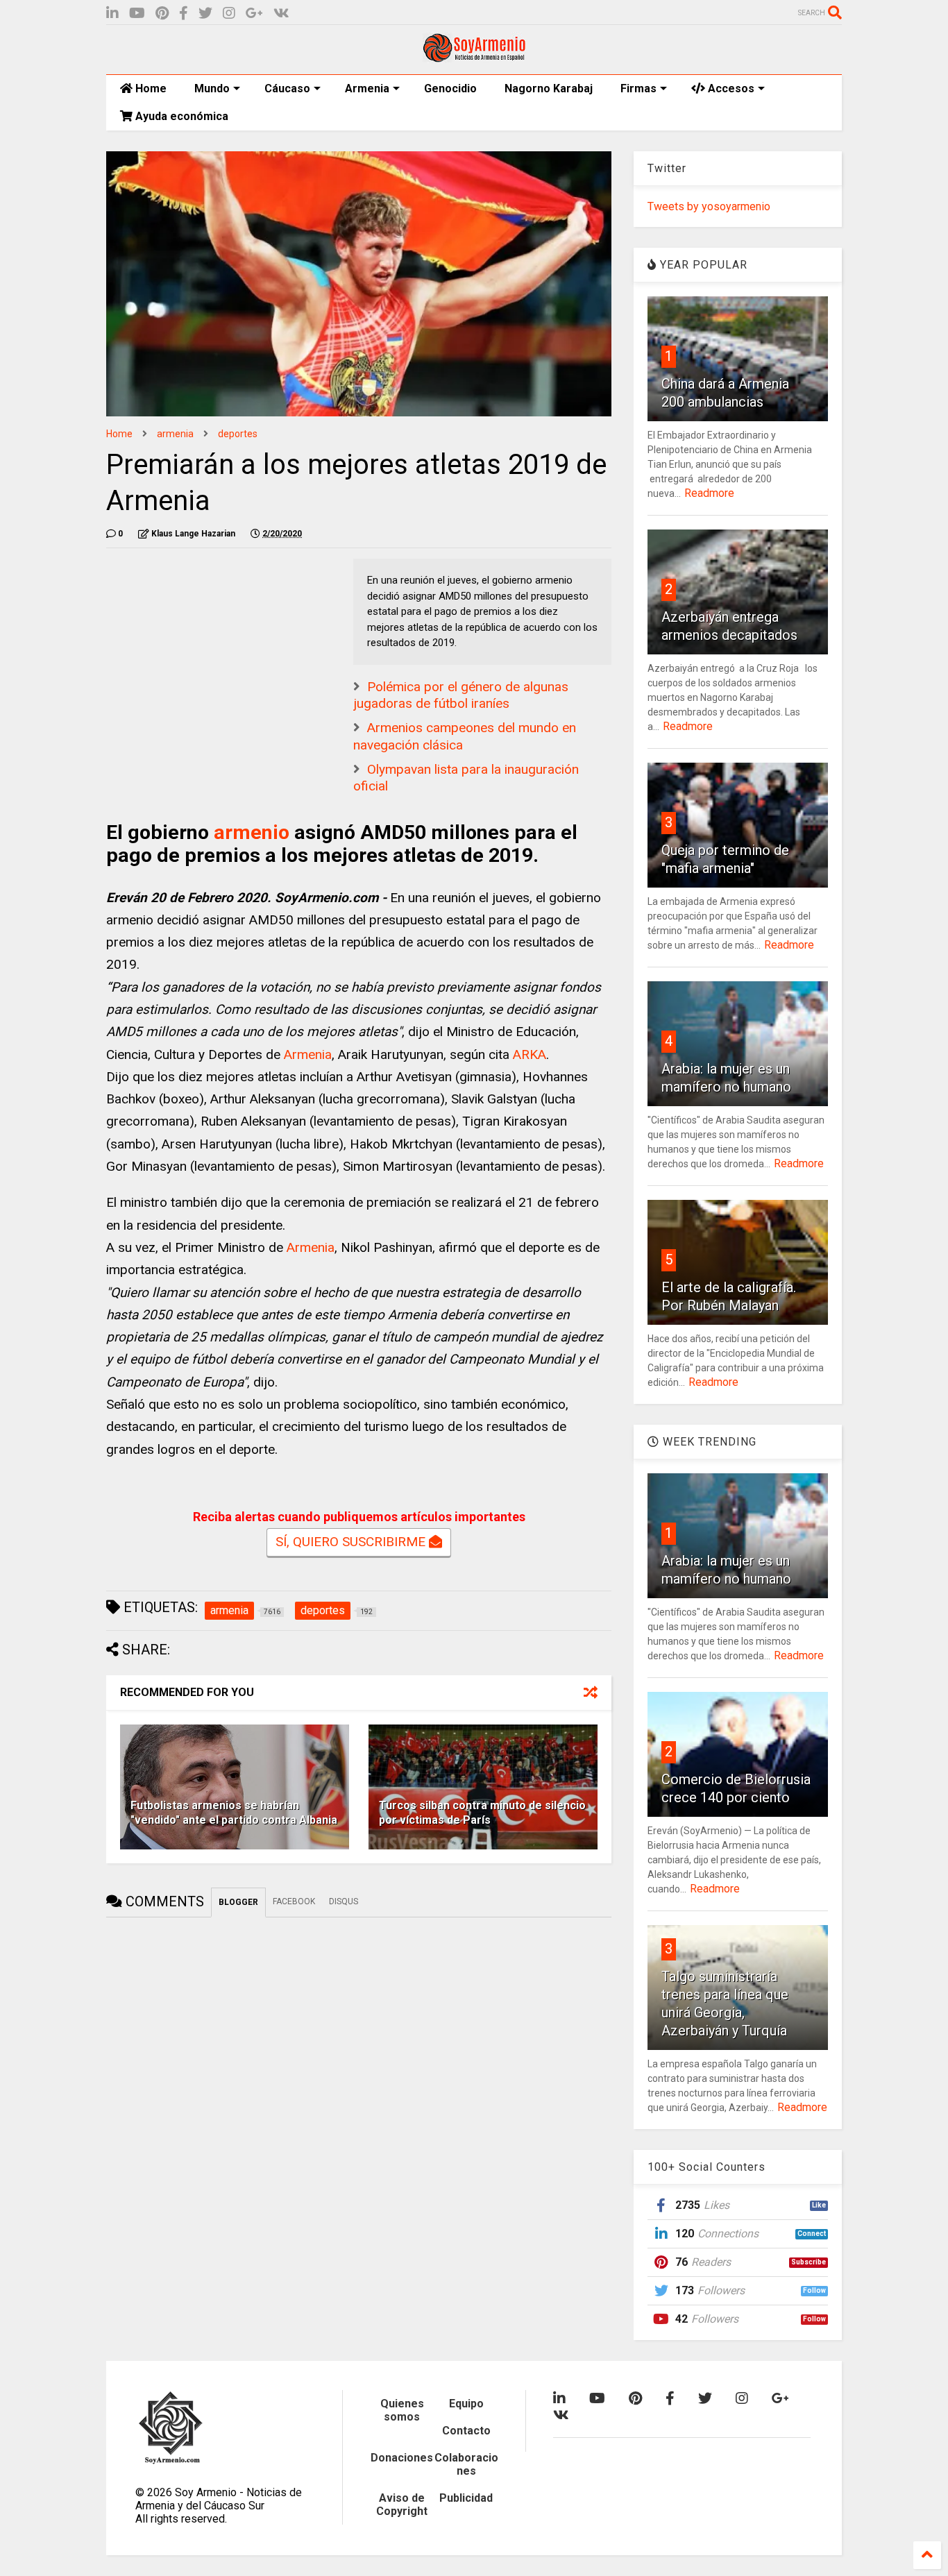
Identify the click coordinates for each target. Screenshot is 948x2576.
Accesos (730, 88)
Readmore (709, 493)
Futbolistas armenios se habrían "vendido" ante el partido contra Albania (234, 1813)
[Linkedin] (112, 14)
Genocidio (450, 88)
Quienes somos (402, 2410)
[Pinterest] (162, 14)
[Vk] (281, 14)
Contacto (466, 2431)
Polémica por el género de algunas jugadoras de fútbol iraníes (461, 695)
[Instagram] (229, 14)
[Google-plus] (254, 14)
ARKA (530, 1054)
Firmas (638, 88)
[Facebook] (184, 14)
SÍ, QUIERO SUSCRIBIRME (352, 1542)
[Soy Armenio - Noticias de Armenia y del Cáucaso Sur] (474, 57)
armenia (175, 434)
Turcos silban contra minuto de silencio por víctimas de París (482, 1813)
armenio (252, 832)
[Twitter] (205, 14)
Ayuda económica (180, 116)
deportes (238, 434)
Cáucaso (287, 88)
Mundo (212, 88)
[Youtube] (137, 14)
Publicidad (466, 2498)
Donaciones (402, 2458)
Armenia (367, 88)
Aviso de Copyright (402, 2505)
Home (150, 88)
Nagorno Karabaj (549, 88)
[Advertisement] (210, 645)
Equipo (466, 2404)
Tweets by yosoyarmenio (709, 206)
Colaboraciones (466, 2464)
